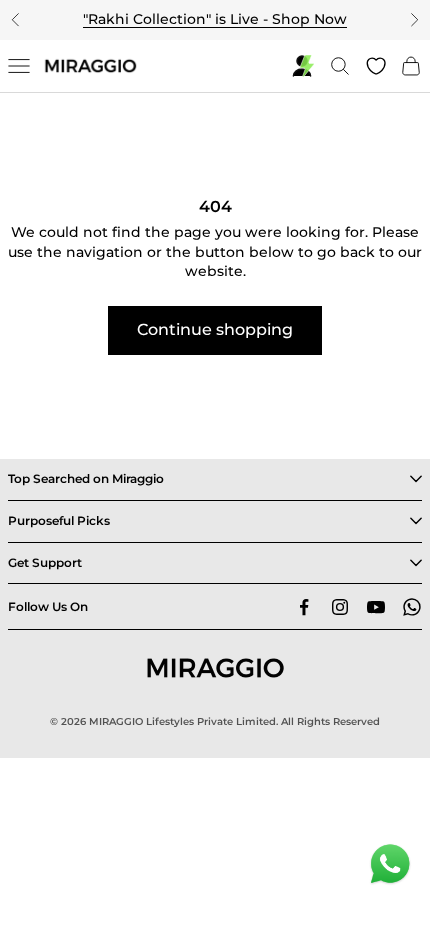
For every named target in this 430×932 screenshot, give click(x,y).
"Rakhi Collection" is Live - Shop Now (215, 19)
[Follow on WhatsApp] (412, 607)
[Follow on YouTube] (376, 607)
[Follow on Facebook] (304, 607)
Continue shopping (215, 329)
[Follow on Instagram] (340, 607)
